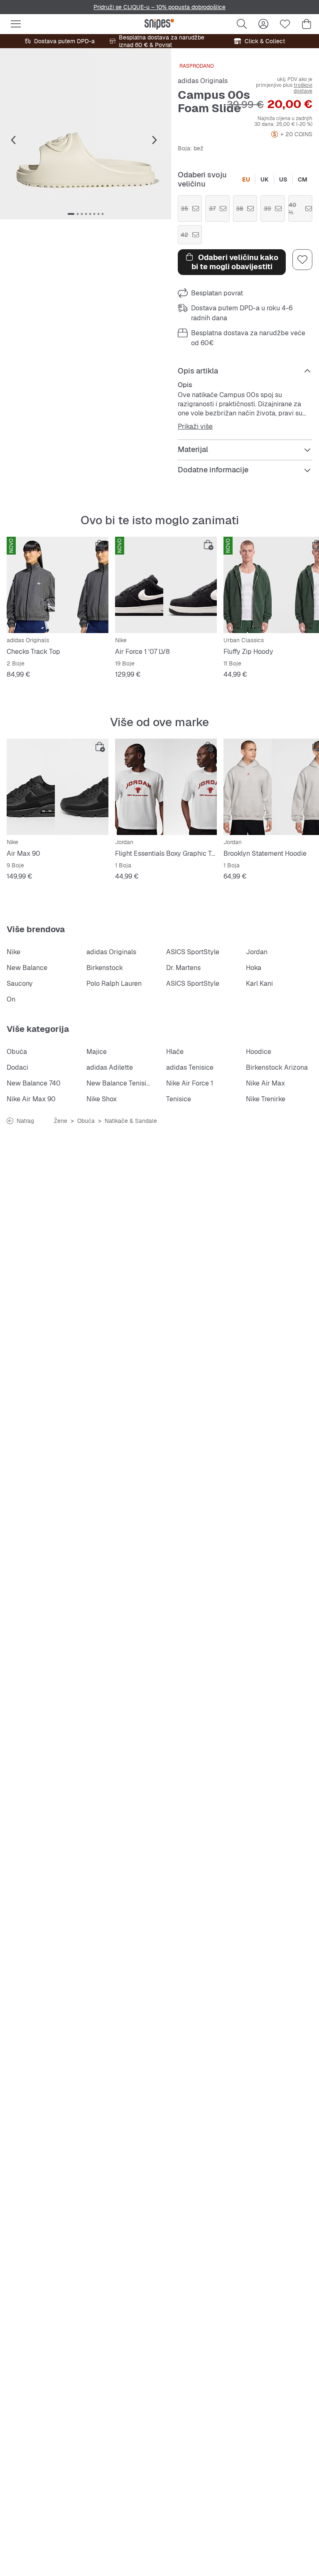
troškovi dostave (303, 88)
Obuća (17, 1052)
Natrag (25, 1121)
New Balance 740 (34, 1083)
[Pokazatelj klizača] (71, 214)
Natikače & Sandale (131, 1121)
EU (246, 179)
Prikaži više (195, 427)
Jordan (257, 952)
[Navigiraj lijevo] (13, 140)
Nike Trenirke (266, 1099)
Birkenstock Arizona (277, 1067)
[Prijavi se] (263, 24)
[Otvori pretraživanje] (242, 24)
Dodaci (17, 1067)
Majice (97, 1052)
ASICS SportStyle (193, 952)
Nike (13, 952)
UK (265, 179)
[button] (86, 134)
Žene (61, 1121)
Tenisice (179, 1099)
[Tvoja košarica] (307, 24)
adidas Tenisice (190, 1067)
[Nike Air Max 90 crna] (58, 787)
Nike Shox (102, 1099)
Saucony (20, 983)
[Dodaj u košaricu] (100, 545)
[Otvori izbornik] (16, 24)
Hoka (254, 968)
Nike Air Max (265, 1083)
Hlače (175, 1052)
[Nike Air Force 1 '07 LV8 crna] (166, 585)
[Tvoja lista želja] (285, 24)
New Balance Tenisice (120, 1083)
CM (303, 179)
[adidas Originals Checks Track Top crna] (58, 585)
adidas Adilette (110, 1067)
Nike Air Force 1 (190, 1083)
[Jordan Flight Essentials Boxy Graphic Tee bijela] (166, 787)
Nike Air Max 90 (31, 1099)
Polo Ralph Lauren (114, 983)
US (283, 179)
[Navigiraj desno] (155, 140)
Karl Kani (259, 983)
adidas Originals (203, 81)
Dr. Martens (183, 968)
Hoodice (259, 1052)
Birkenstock (105, 968)
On (11, 999)
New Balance (27, 968)
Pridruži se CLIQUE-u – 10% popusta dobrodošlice (159, 7)
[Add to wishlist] (302, 260)
